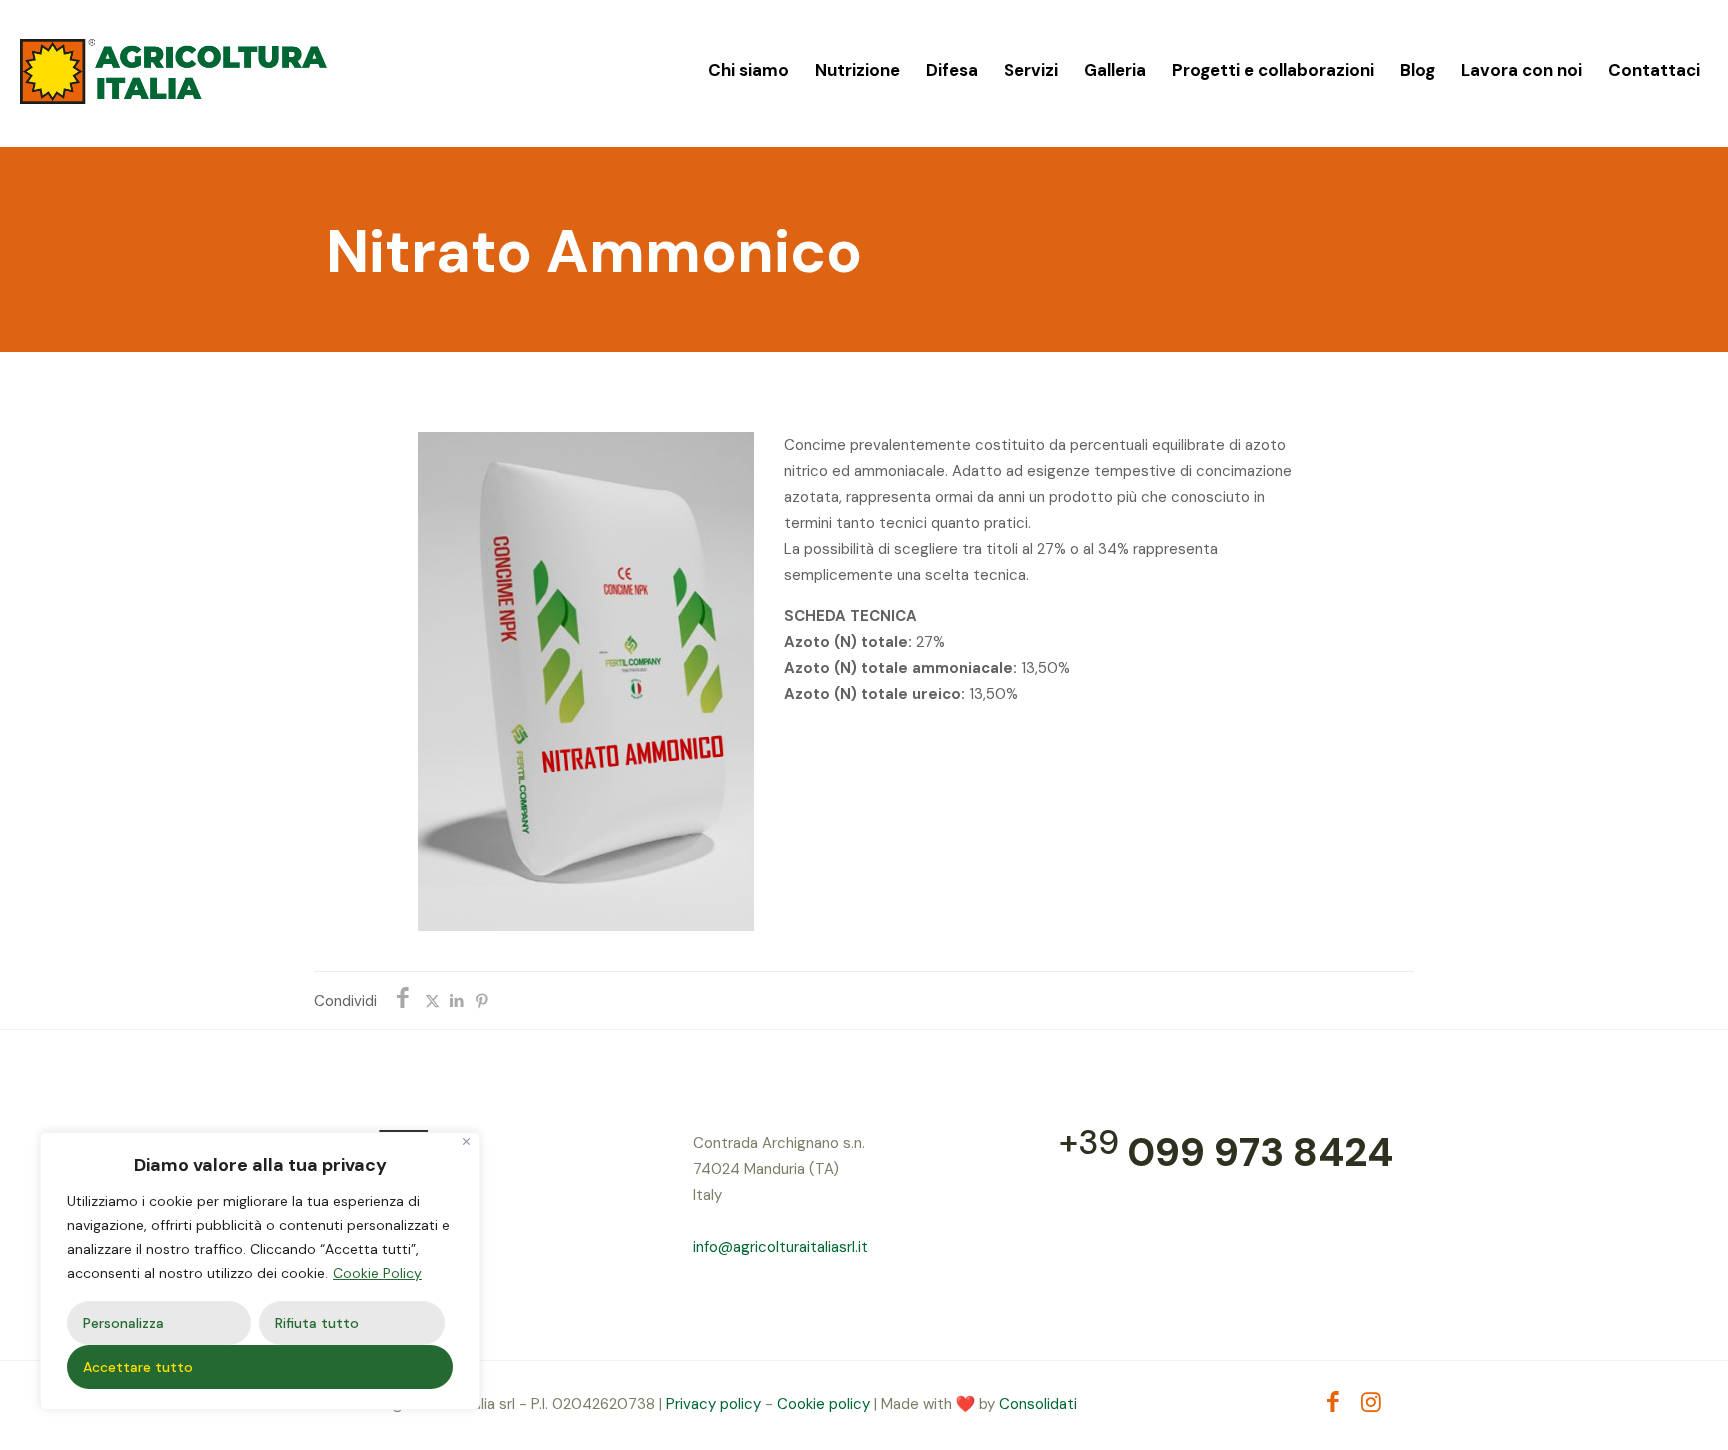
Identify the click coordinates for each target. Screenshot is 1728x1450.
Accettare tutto (138, 1367)
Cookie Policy (377, 1273)
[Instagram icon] (1371, 1405)
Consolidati (1038, 1404)
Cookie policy (823, 1404)
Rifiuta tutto (317, 1323)
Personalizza (123, 1323)
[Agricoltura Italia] (173, 70)
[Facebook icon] (1333, 1405)
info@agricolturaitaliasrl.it (780, 1247)
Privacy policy (713, 1404)
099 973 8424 (1260, 1152)
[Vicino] (466, 1141)
